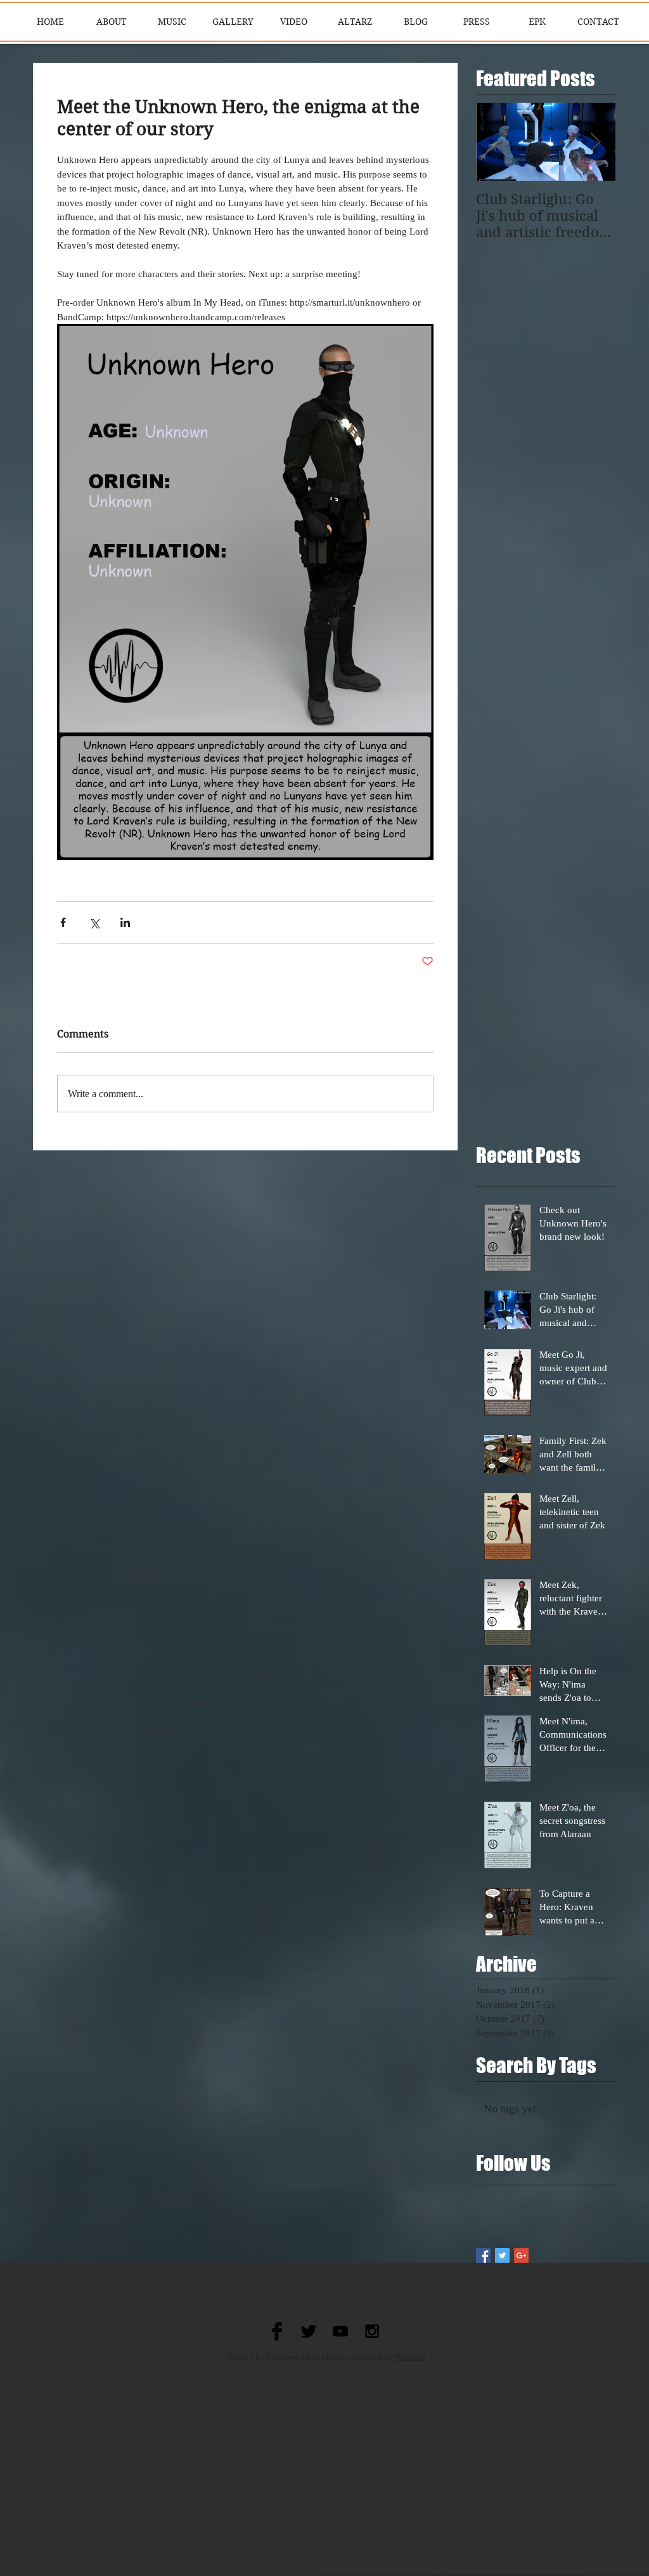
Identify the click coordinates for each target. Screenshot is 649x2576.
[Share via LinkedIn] (125, 922)
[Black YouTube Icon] (340, 2331)
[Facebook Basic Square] (483, 2255)
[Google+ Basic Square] (521, 2255)
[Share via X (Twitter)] (94, 922)
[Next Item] (595, 142)
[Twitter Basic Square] (502, 2255)
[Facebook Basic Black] (277, 2331)
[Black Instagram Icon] (372, 2331)
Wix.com (410, 2357)
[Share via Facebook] (63, 922)
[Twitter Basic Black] (309, 2331)
